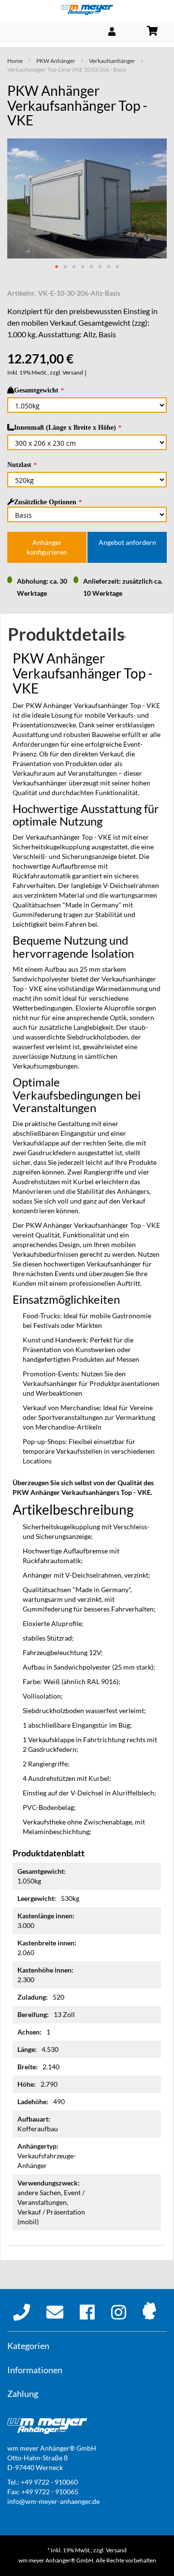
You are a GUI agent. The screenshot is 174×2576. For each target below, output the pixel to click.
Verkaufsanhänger (112, 61)
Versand (73, 372)
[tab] (87, 637)
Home (15, 61)
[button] (57, 267)
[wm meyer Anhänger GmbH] (87, 10)
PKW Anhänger (56, 61)
